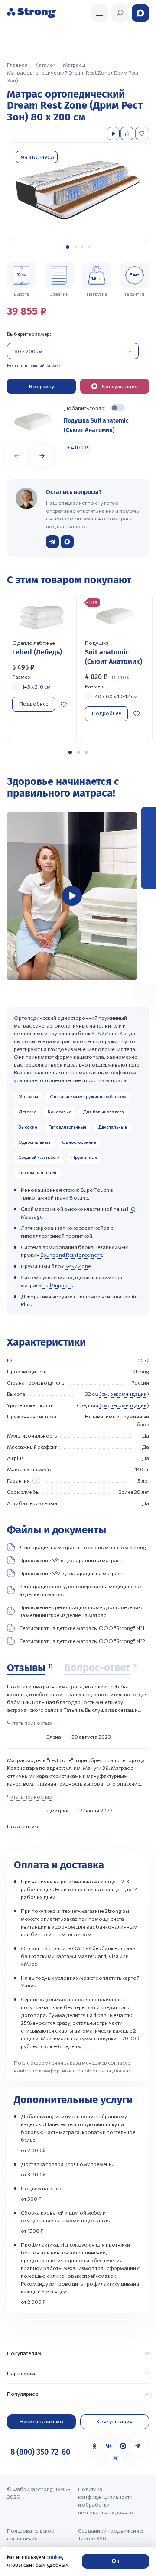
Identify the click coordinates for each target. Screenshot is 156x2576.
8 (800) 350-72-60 (40, 2452)
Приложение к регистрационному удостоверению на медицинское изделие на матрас (81, 1611)
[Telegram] (137, 2446)
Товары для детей (37, 1172)
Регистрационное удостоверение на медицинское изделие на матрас (81, 1590)
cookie (54, 2557)
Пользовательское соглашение (30, 2534)
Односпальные (34, 1142)
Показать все (23, 1826)
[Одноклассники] (94, 2446)
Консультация (115, 2421)
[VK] (109, 2446)
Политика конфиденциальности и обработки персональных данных (106, 2501)
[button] (68, 247)
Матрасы (28, 1096)
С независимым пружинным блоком (88, 1096)
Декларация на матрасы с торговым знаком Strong (83, 1547)
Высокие (28, 1127)
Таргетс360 (92, 2538)
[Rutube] (116, 2458)
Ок (115, 2561)
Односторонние (79, 1142)
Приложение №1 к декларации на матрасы (71, 1560)
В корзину (42, 386)
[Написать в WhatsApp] (67, 542)
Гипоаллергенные (67, 1127)
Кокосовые (59, 1112)
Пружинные (84, 1157)
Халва (29, 1985)
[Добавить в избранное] (143, 133)
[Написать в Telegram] (52, 542)
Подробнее (34, 703)
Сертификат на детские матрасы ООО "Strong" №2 (82, 1641)
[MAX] (123, 2446)
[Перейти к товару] (42, 668)
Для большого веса (103, 1112)
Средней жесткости (39, 1157)
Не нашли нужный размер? (34, 365)
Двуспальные (112, 1127)
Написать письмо (41, 2421)
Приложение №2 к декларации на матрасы (72, 1573)
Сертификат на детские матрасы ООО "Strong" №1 (82, 1628)
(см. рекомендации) (124, 1394)
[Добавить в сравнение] (128, 133)
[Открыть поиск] (100, 13)
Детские (27, 1112)
